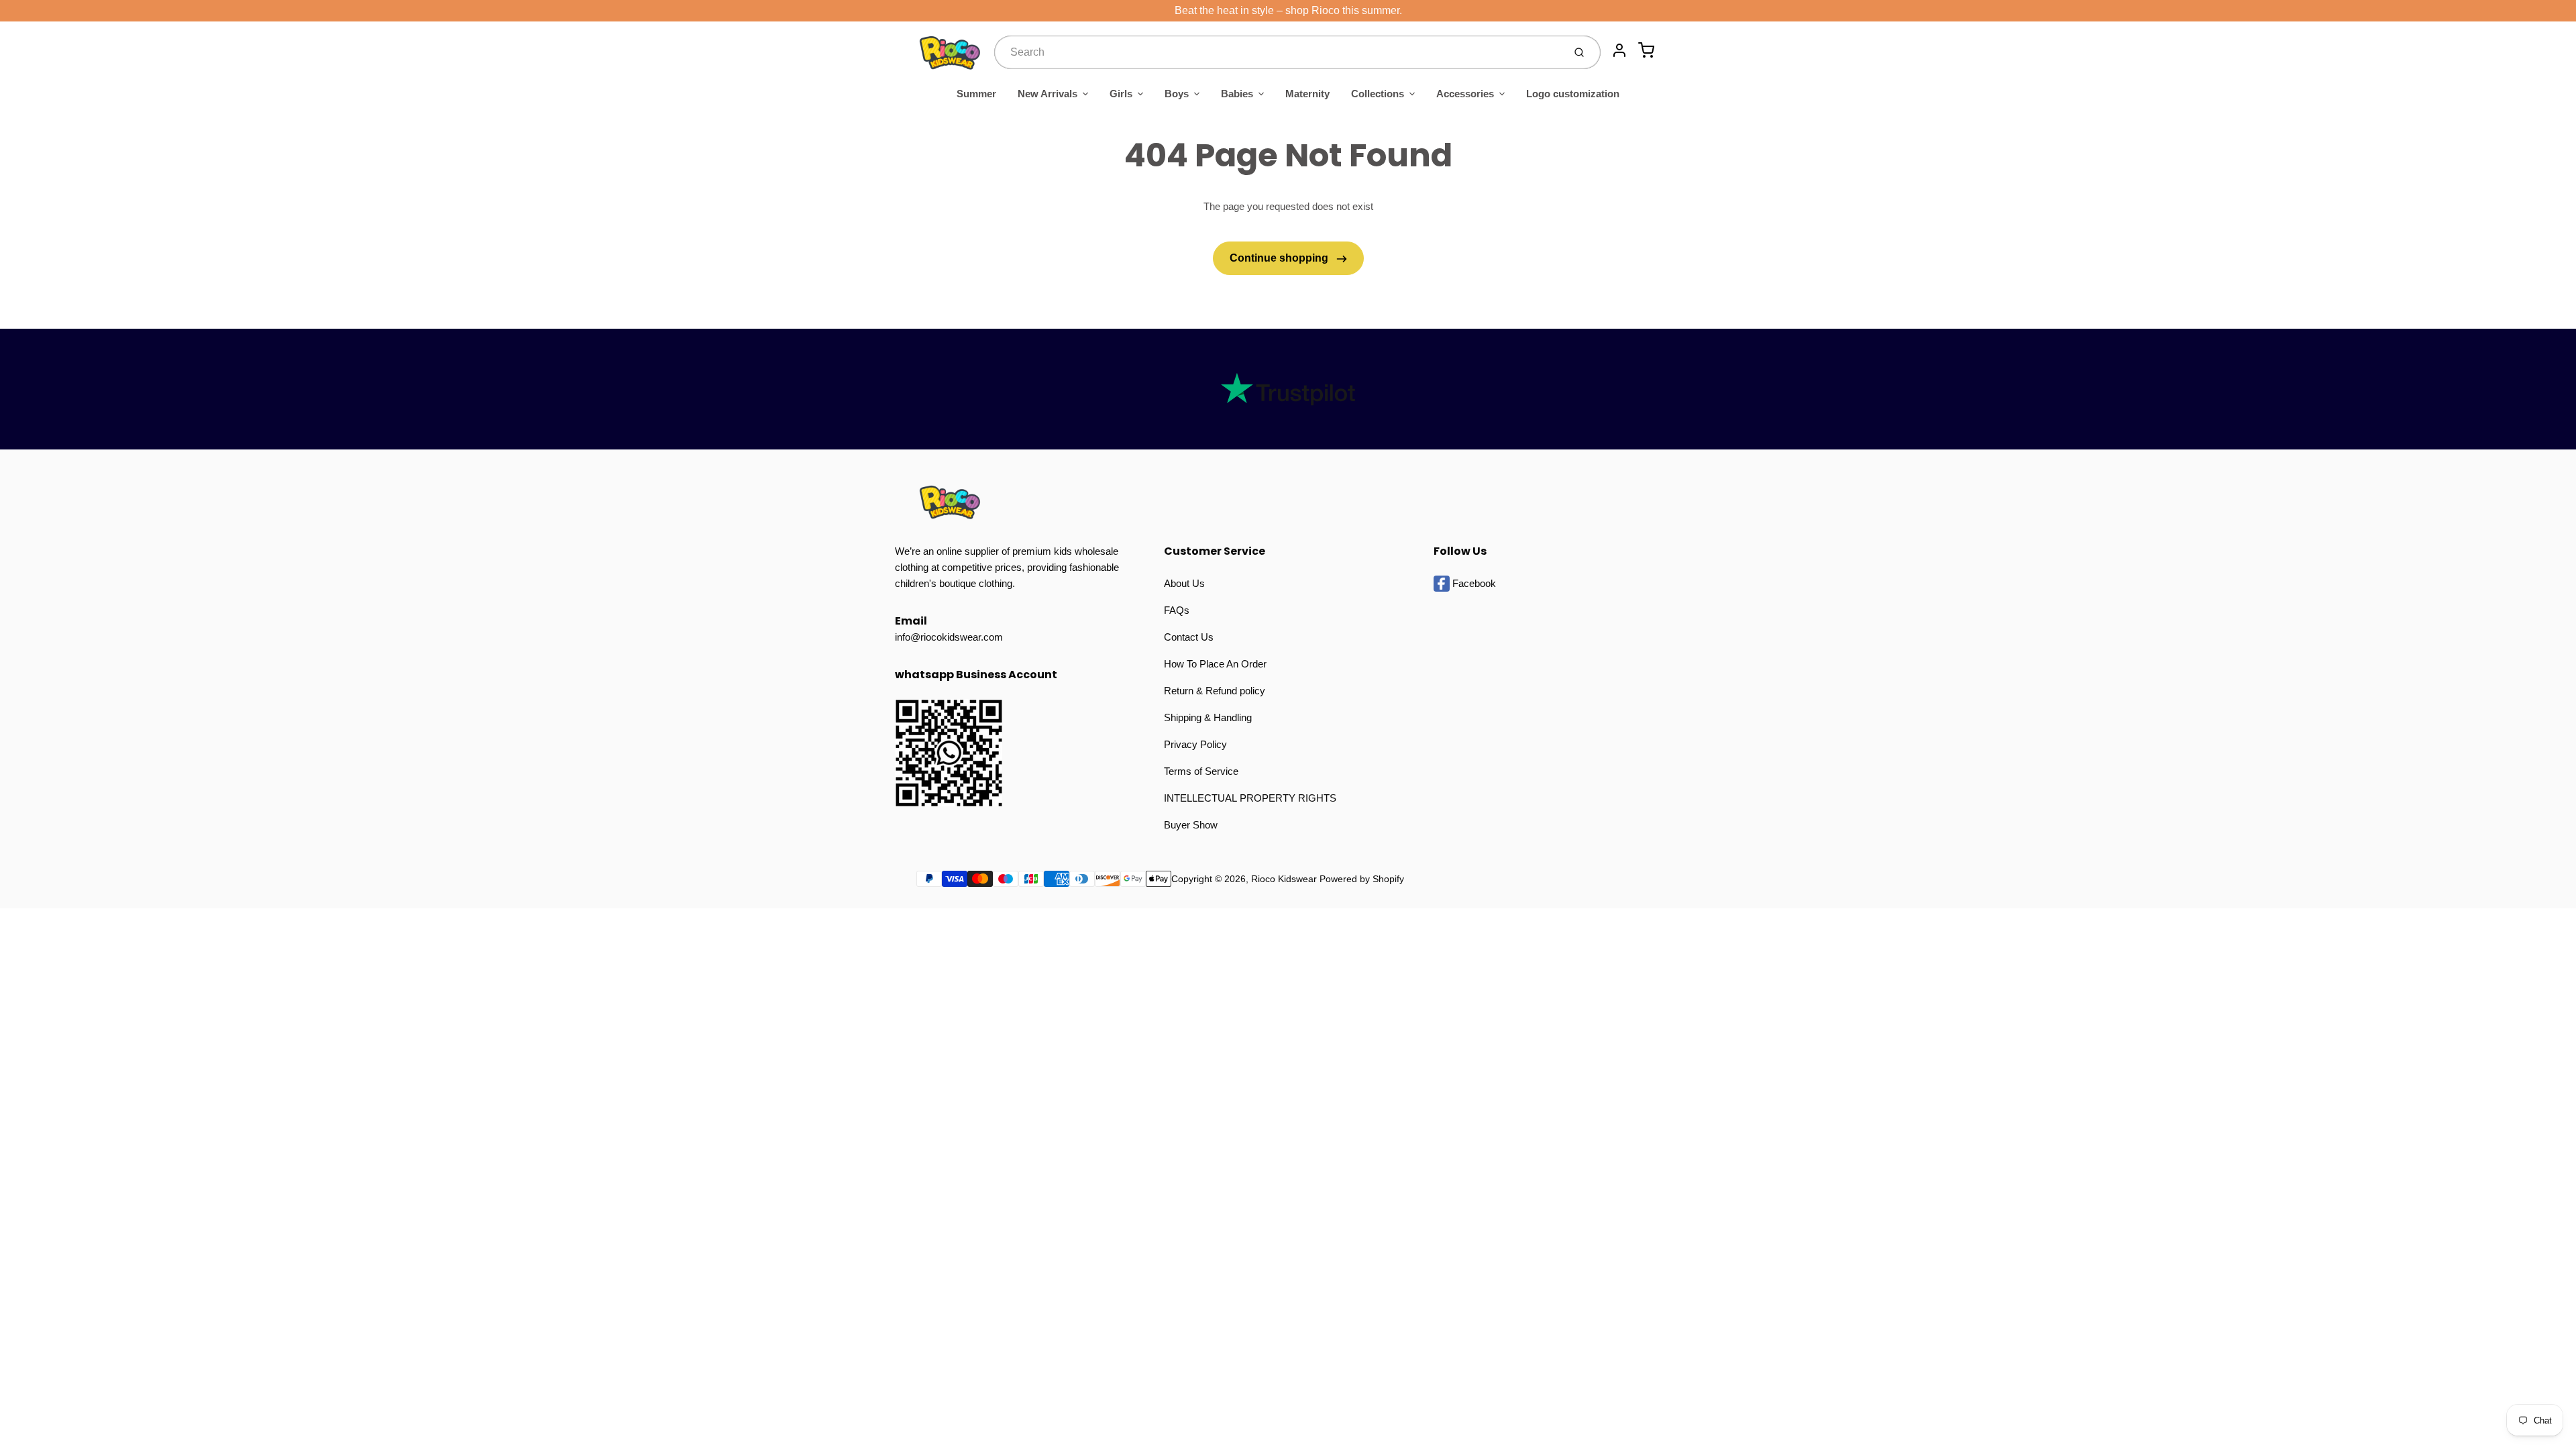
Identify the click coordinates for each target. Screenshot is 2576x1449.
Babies (1237, 94)
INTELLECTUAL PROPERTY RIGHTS (1250, 798)
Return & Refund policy (1215, 691)
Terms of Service (1201, 771)
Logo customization (1573, 94)
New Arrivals (1048, 94)
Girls (1121, 94)
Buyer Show (1191, 825)
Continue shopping (1280, 258)
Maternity (1307, 94)
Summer (976, 94)
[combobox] (1278, 52)
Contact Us (1189, 637)
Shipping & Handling (1208, 717)
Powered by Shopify (1362, 879)
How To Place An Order (1215, 664)
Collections (1378, 94)
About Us (1184, 583)
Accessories (1465, 94)
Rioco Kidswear (1284, 879)
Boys (1177, 94)
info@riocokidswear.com (949, 637)
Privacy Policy (1195, 744)
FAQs (1177, 610)
